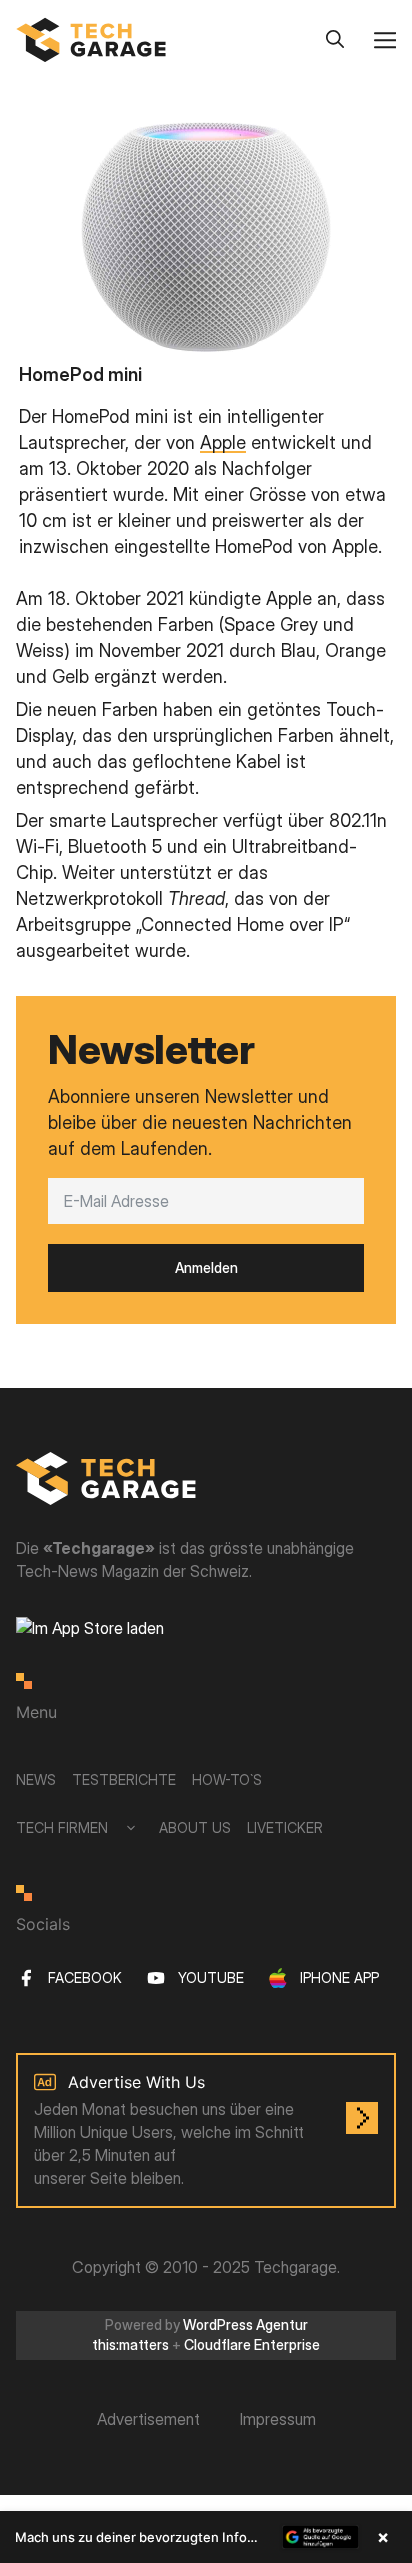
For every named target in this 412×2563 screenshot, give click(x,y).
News (36, 1779)
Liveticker (285, 1827)
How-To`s (227, 1779)
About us (195, 1827)
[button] (206, 2537)
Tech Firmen (62, 1827)
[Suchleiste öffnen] (335, 39)
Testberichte (124, 1779)
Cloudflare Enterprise (252, 2344)
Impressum (278, 2419)
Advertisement (148, 2419)
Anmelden (206, 1267)
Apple (223, 442)
